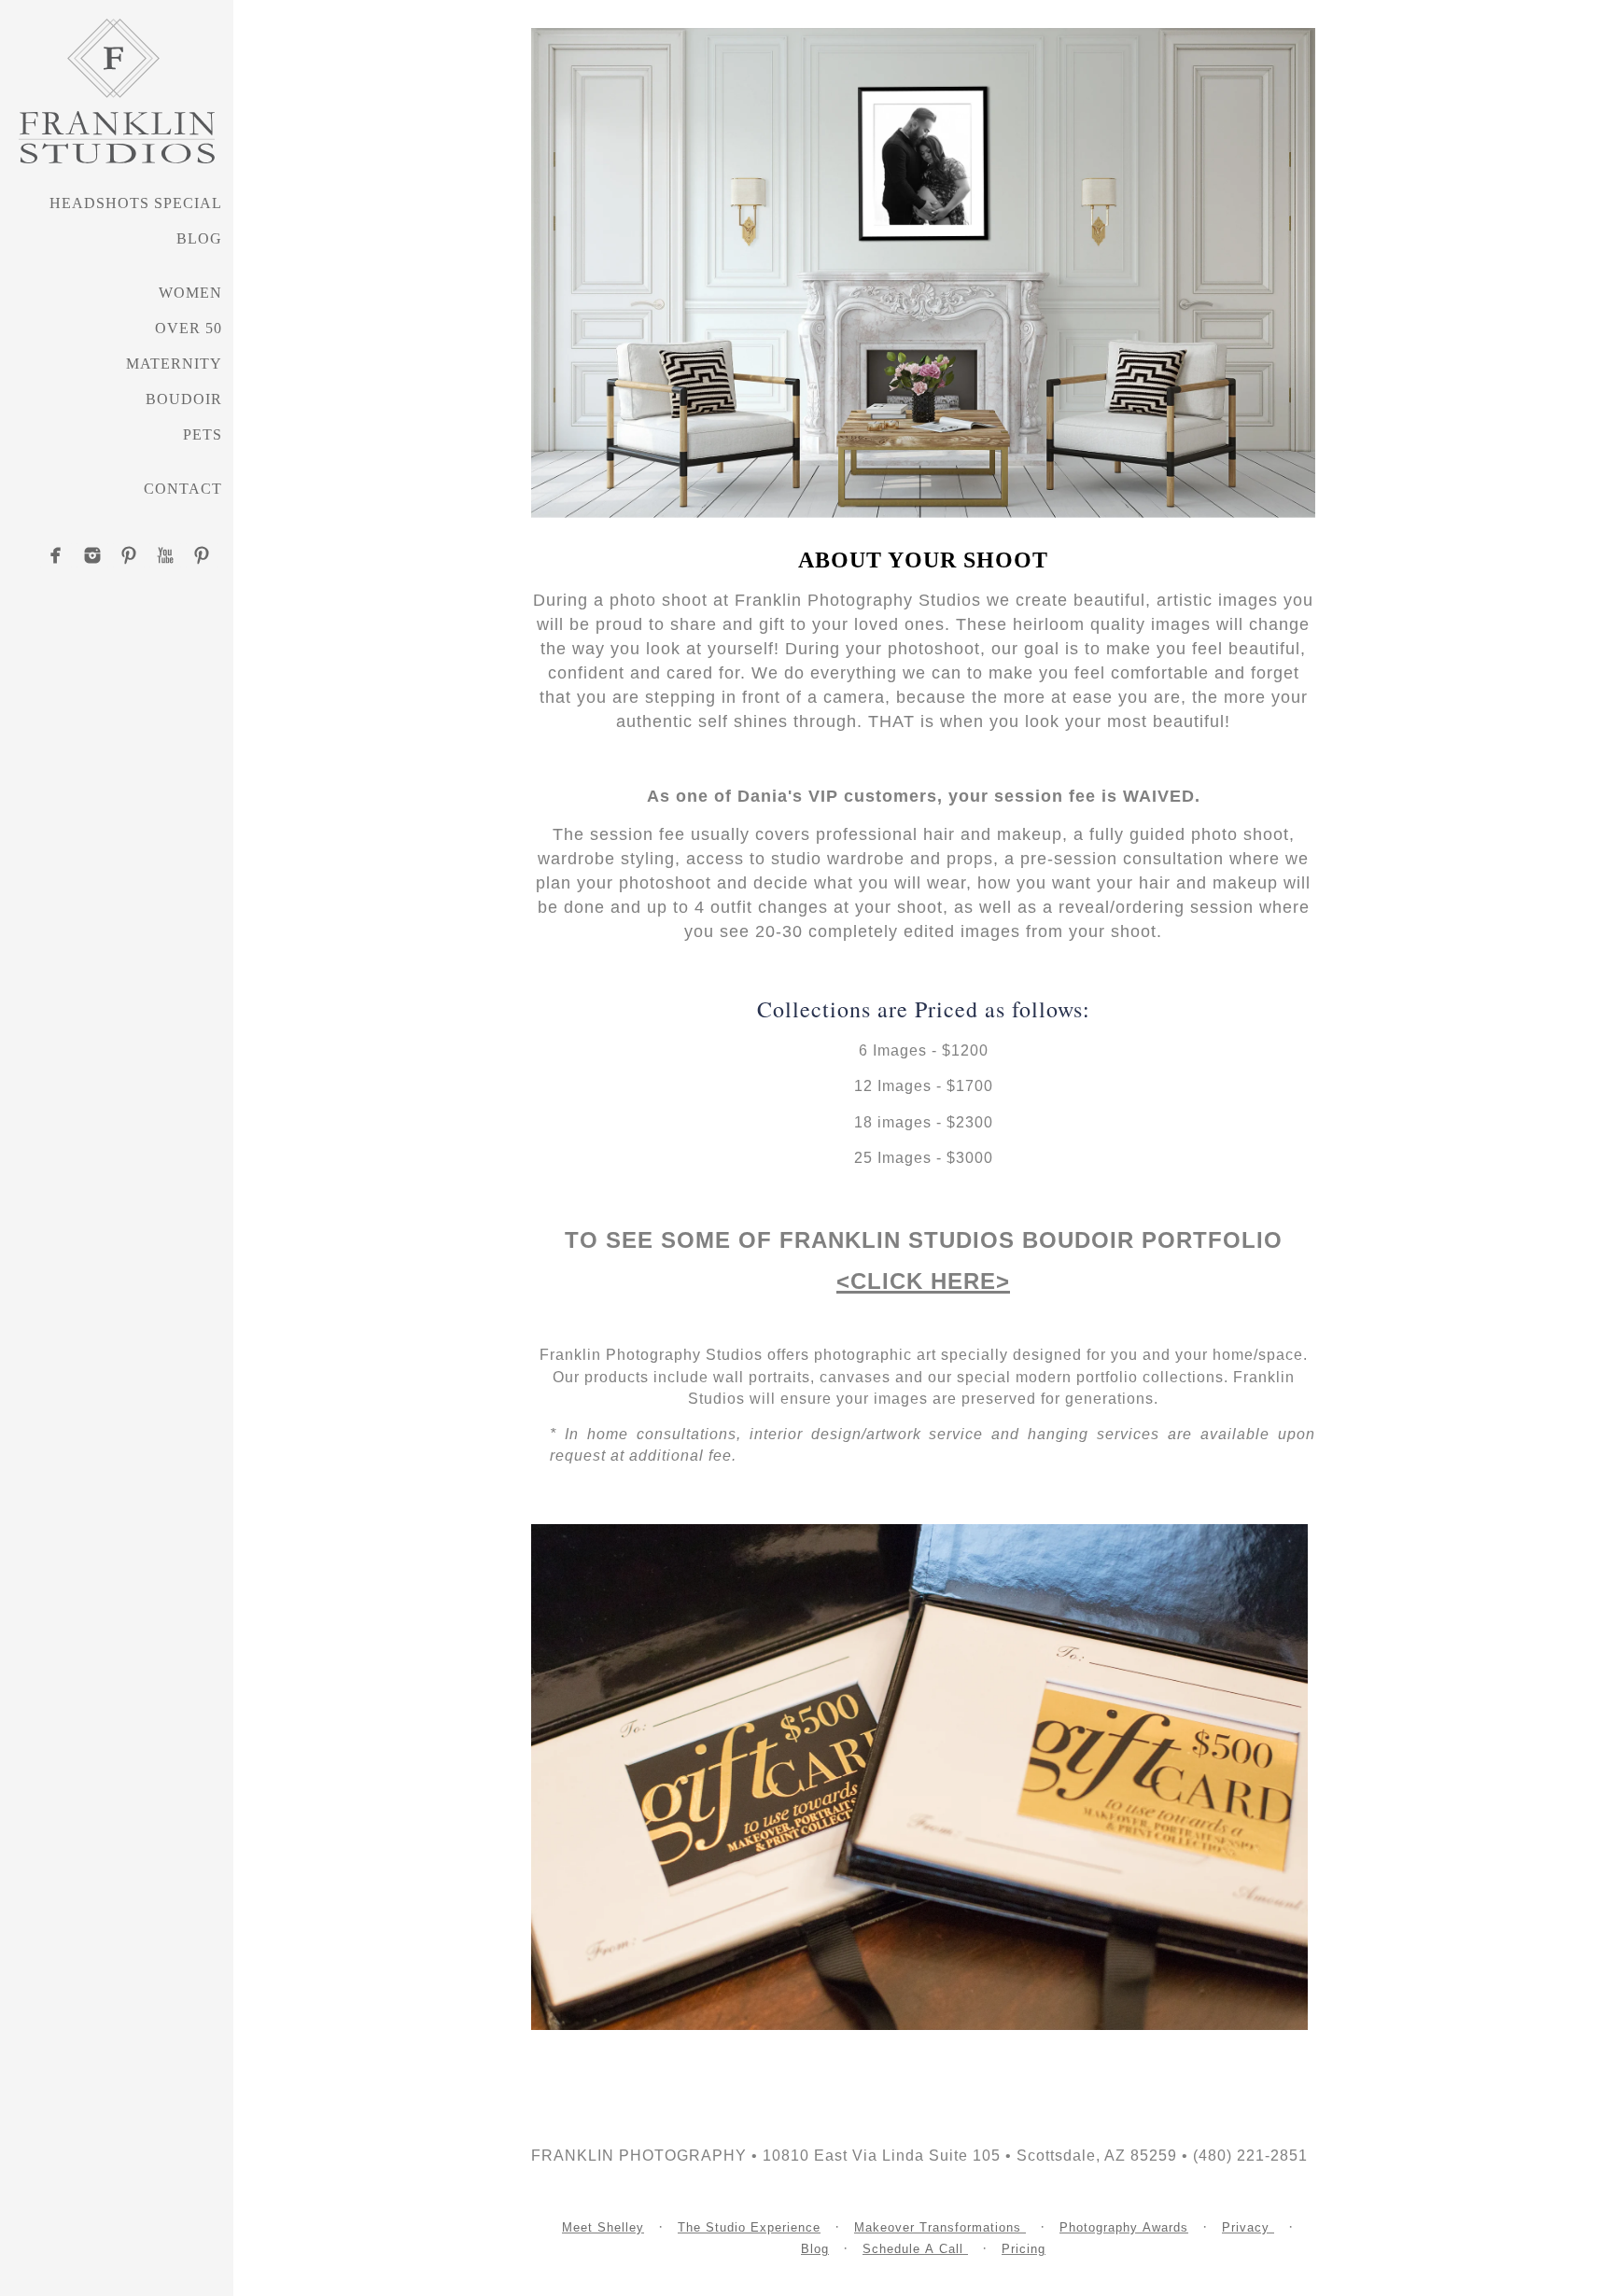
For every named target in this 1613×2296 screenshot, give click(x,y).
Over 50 (189, 328)
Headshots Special (136, 203)
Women (190, 293)
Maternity (174, 364)
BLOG (199, 238)
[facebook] (56, 555)
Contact (183, 489)
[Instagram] (92, 555)
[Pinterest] (129, 555)
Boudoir (184, 399)
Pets (203, 434)
